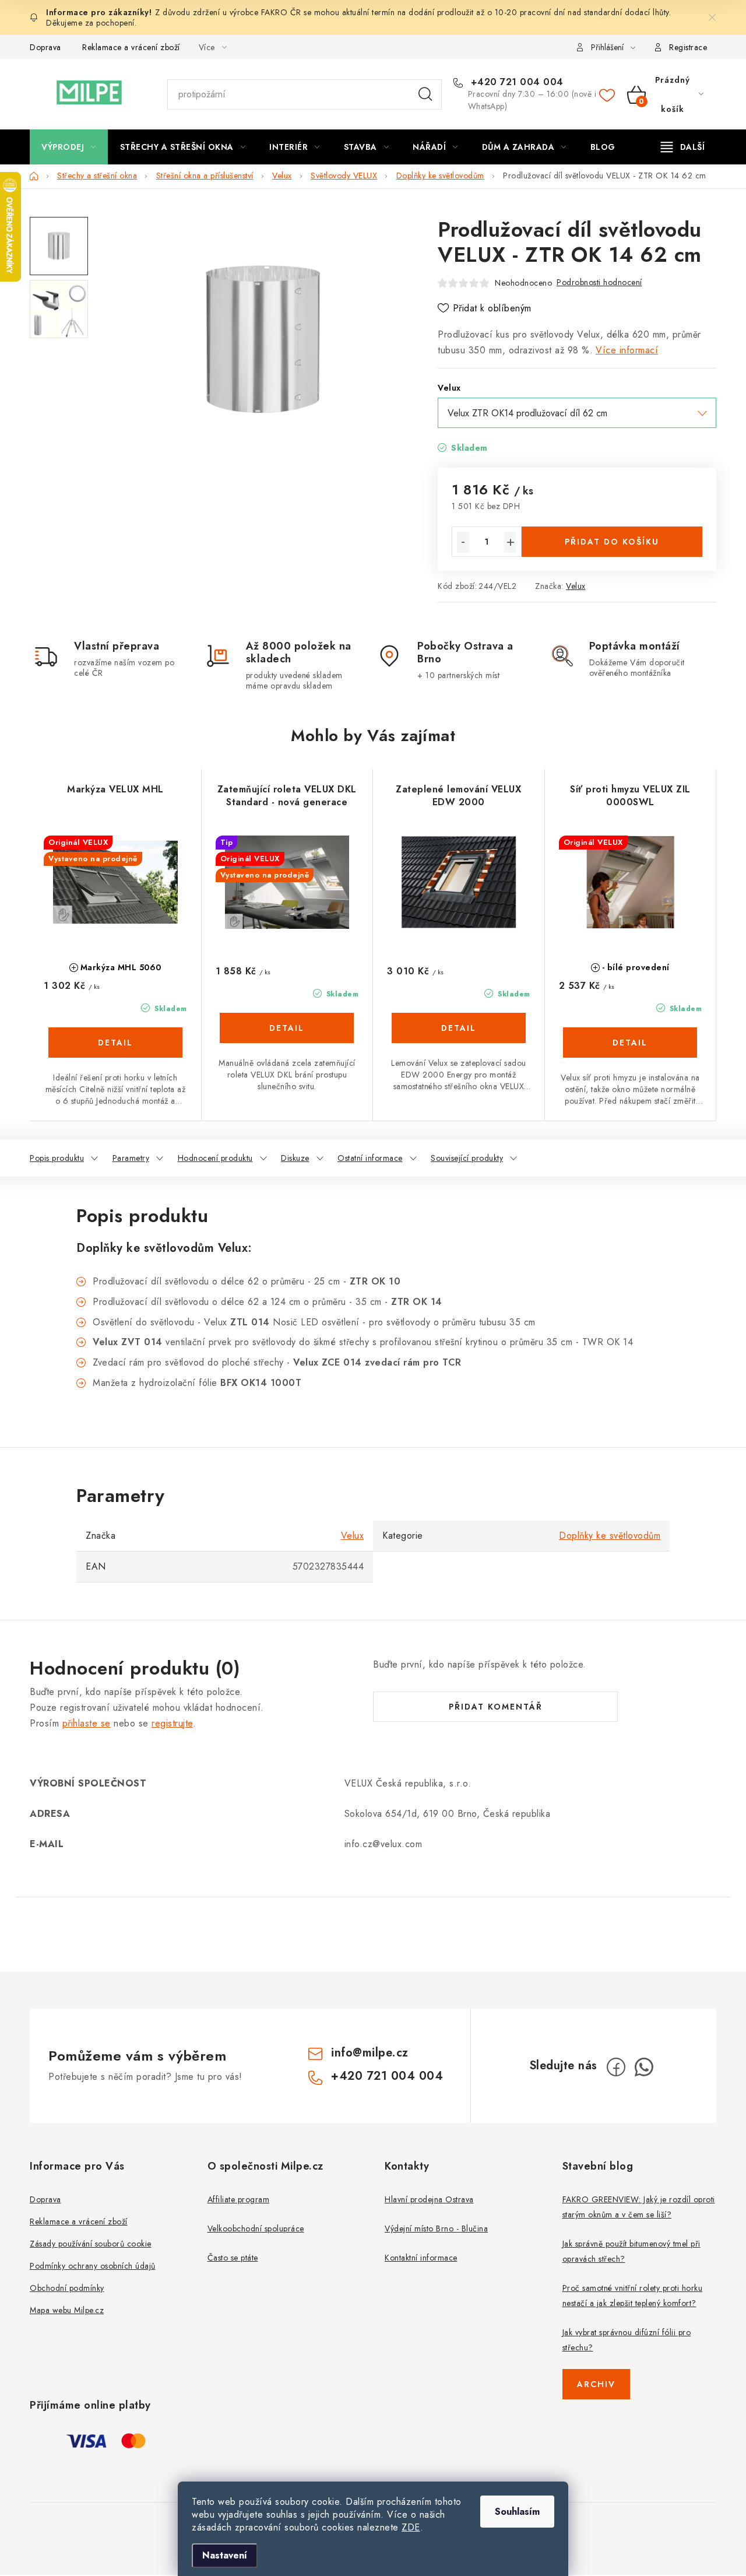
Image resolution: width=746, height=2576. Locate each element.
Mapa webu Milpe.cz (67, 2310)
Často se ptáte (233, 2258)
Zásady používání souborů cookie (91, 2244)
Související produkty (467, 1158)
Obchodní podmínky (67, 2288)
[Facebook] (616, 2067)
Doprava (45, 47)
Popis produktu (57, 1158)
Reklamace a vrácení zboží (131, 47)
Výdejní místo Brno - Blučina (436, 2228)
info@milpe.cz (370, 2053)
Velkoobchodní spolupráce (256, 2228)
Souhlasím (517, 2512)
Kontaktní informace (421, 2258)
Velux (576, 586)
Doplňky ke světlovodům (610, 1536)
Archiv (596, 2384)
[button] (115, 1055)
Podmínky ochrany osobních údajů (93, 2266)
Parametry (131, 1158)
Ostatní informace (370, 1158)
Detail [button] (115, 1043)
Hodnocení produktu (215, 1158)
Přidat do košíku (612, 542)
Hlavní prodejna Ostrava (429, 2199)
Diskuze (295, 1158)
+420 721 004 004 (515, 82)
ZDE (411, 2527)
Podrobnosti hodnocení (599, 282)
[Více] (683, 147)
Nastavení (225, 2555)
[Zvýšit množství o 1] (510, 542)
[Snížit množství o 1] (463, 542)
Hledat (425, 94)
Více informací (627, 350)
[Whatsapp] (644, 2067)
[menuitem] (69, 147)
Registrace (688, 47)
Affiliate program (239, 2199)
